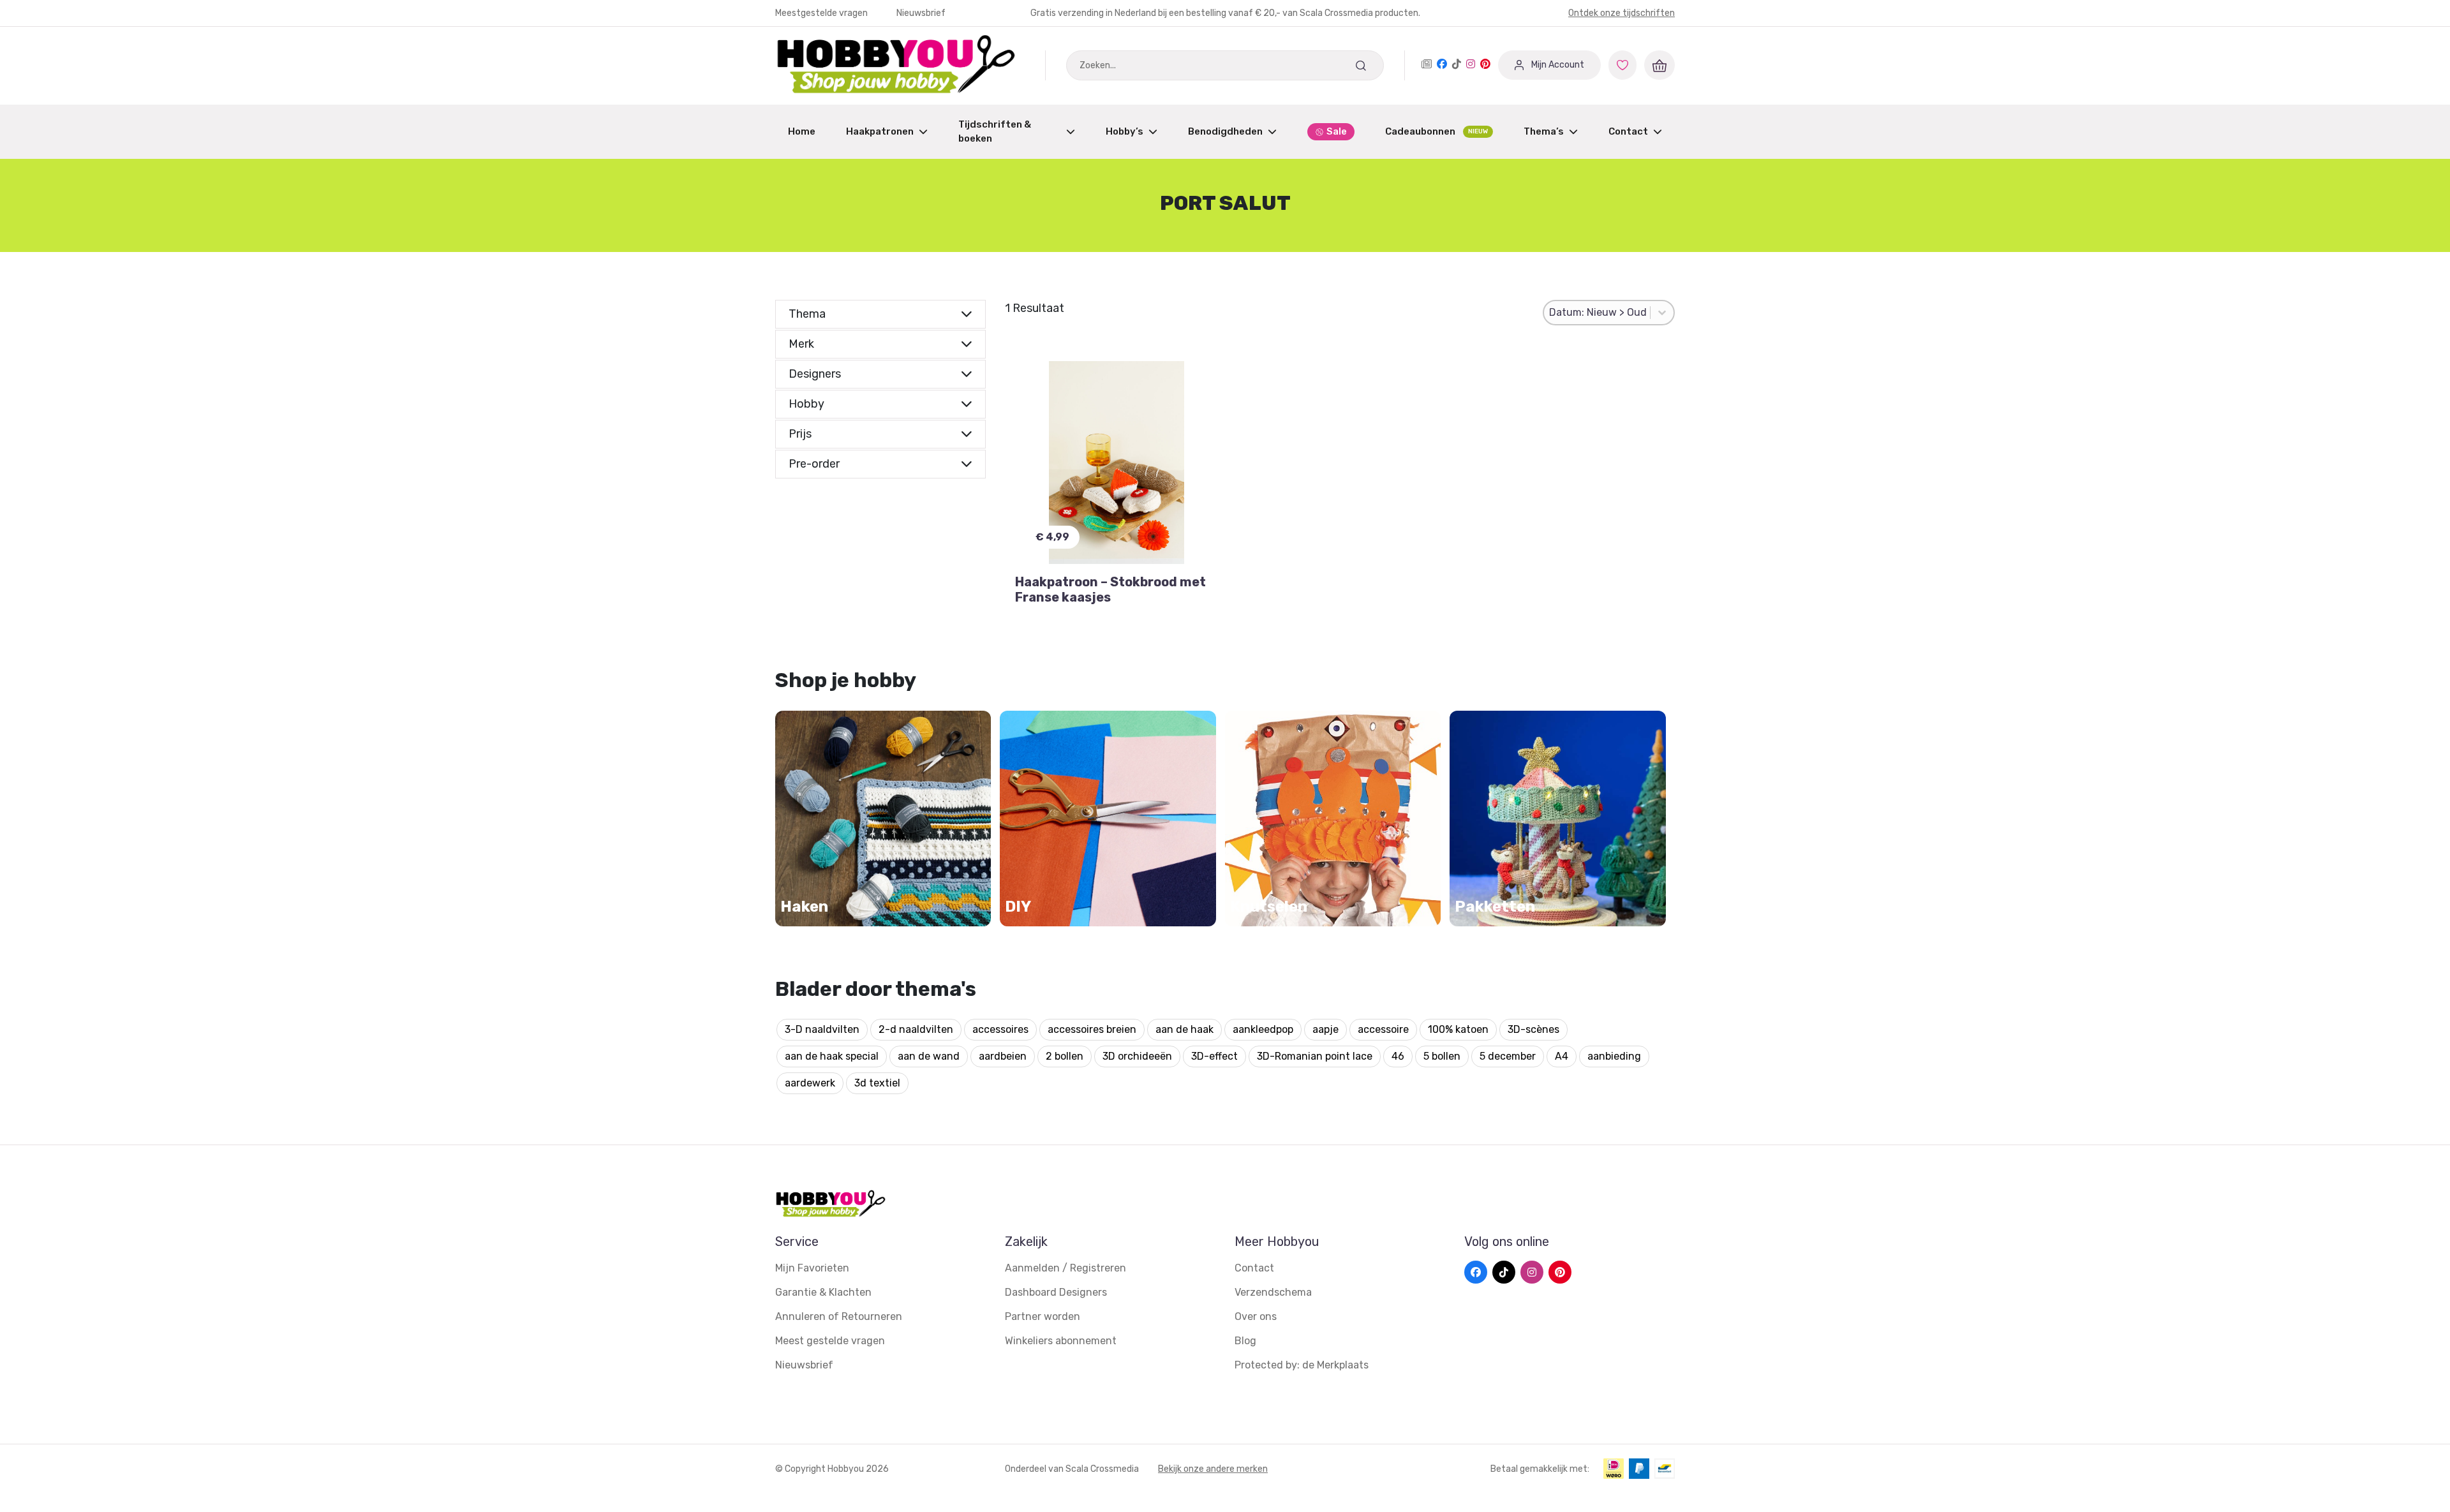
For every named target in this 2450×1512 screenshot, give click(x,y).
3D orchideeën (1137, 1056)
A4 (1562, 1056)
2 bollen (1065, 1056)
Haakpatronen (880, 131)
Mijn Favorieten (812, 1268)
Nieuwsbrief (921, 13)
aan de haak (1184, 1029)
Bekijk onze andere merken (1213, 1469)
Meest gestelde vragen (830, 1341)
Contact (1628, 131)
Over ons (1256, 1316)
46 (1398, 1056)
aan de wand (929, 1056)
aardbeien (1003, 1056)
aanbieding (1614, 1056)
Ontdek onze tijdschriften (1622, 13)
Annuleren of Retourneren (839, 1316)
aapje (1325, 1029)
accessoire (1383, 1029)
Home (802, 131)
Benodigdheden (1225, 131)
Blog (1245, 1341)
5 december (1508, 1056)
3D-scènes (1533, 1029)
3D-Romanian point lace (1315, 1056)
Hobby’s (1125, 131)
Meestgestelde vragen (822, 13)
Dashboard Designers (1056, 1292)
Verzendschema (1273, 1292)
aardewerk (810, 1083)
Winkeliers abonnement (1061, 1341)
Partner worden (1043, 1316)
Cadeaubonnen (1437, 131)
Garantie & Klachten (823, 1292)
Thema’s (1544, 131)
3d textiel (877, 1083)
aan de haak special (832, 1056)
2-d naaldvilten (916, 1029)
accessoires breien (1092, 1029)
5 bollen (1442, 1056)
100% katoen (1458, 1029)
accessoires (1000, 1029)
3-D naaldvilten (822, 1029)
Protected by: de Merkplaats (1302, 1365)
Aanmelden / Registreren (1065, 1268)
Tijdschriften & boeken (995, 132)
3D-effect (1214, 1056)
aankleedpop (1263, 1029)
